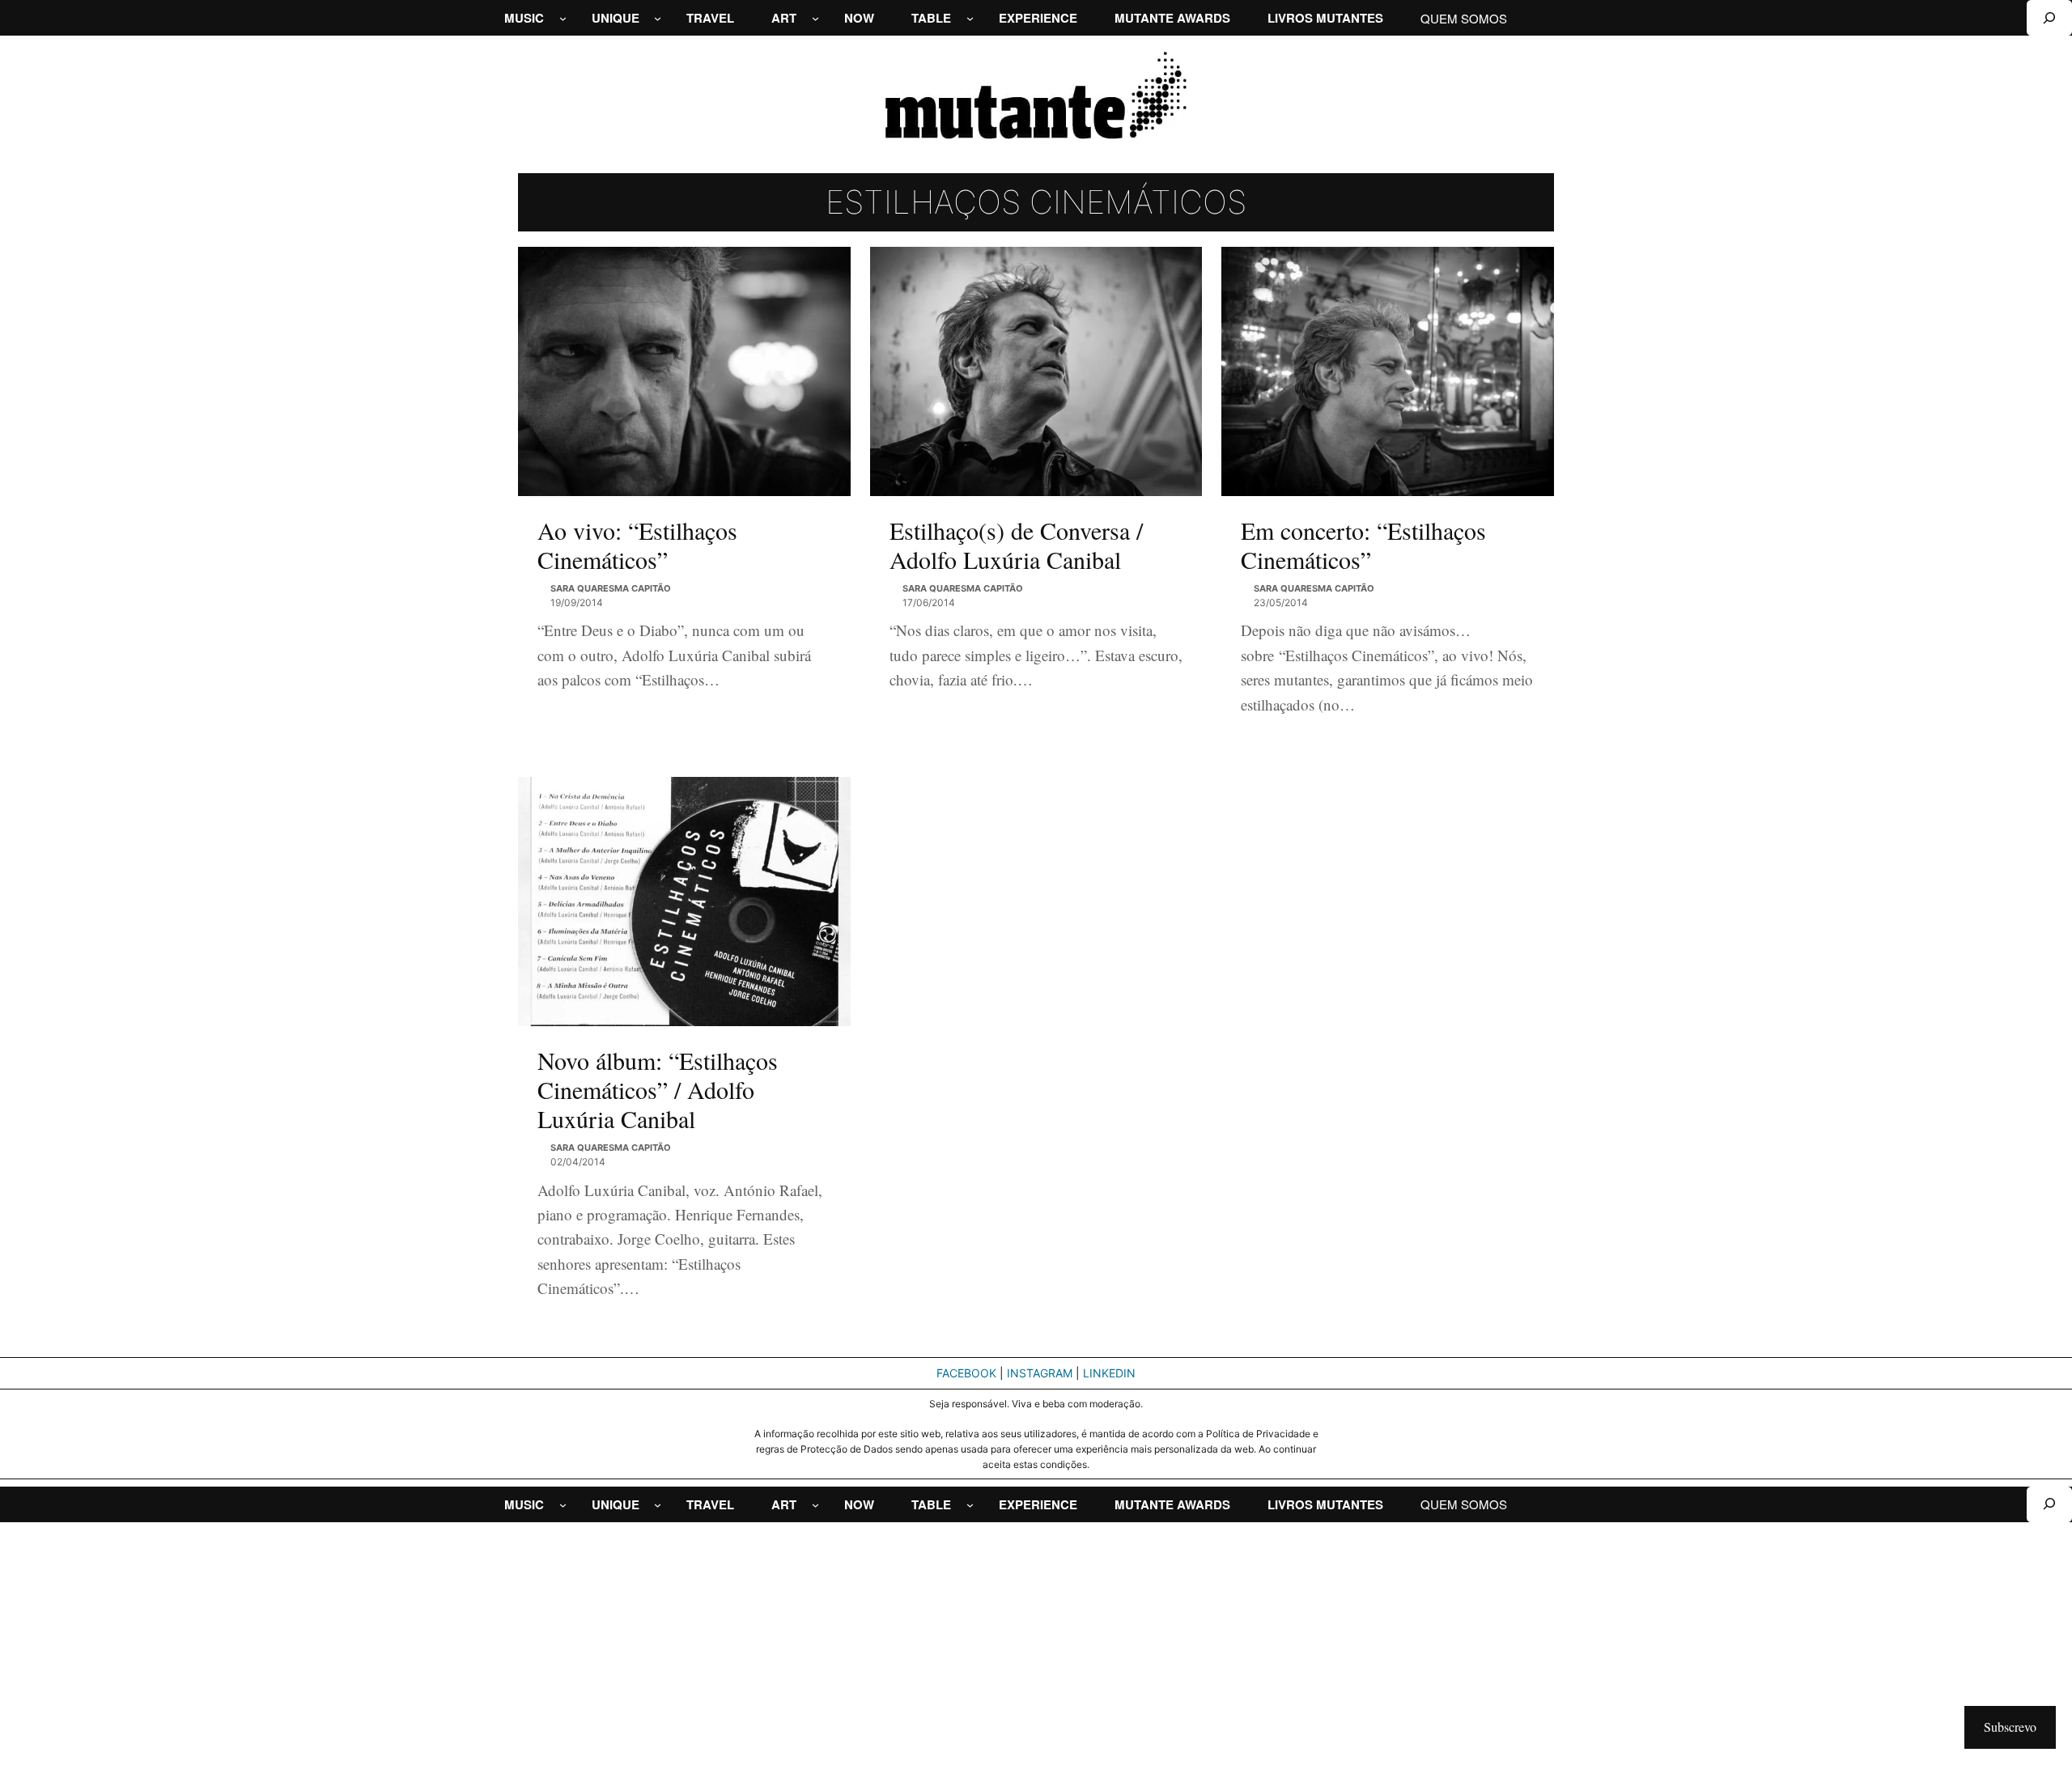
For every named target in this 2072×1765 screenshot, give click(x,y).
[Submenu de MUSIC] (563, 18)
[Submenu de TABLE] (970, 18)
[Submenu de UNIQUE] (658, 18)
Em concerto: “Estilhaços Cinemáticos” (1363, 545)
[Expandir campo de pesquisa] (2049, 18)
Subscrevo (2010, 1727)
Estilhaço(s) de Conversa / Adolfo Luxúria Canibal (1016, 545)
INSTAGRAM (1040, 1373)
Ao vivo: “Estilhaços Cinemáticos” (637, 545)
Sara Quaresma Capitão (611, 588)
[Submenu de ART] (815, 18)
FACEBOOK (966, 1373)
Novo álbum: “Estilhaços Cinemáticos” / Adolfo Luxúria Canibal (658, 1089)
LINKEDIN (1109, 1373)
